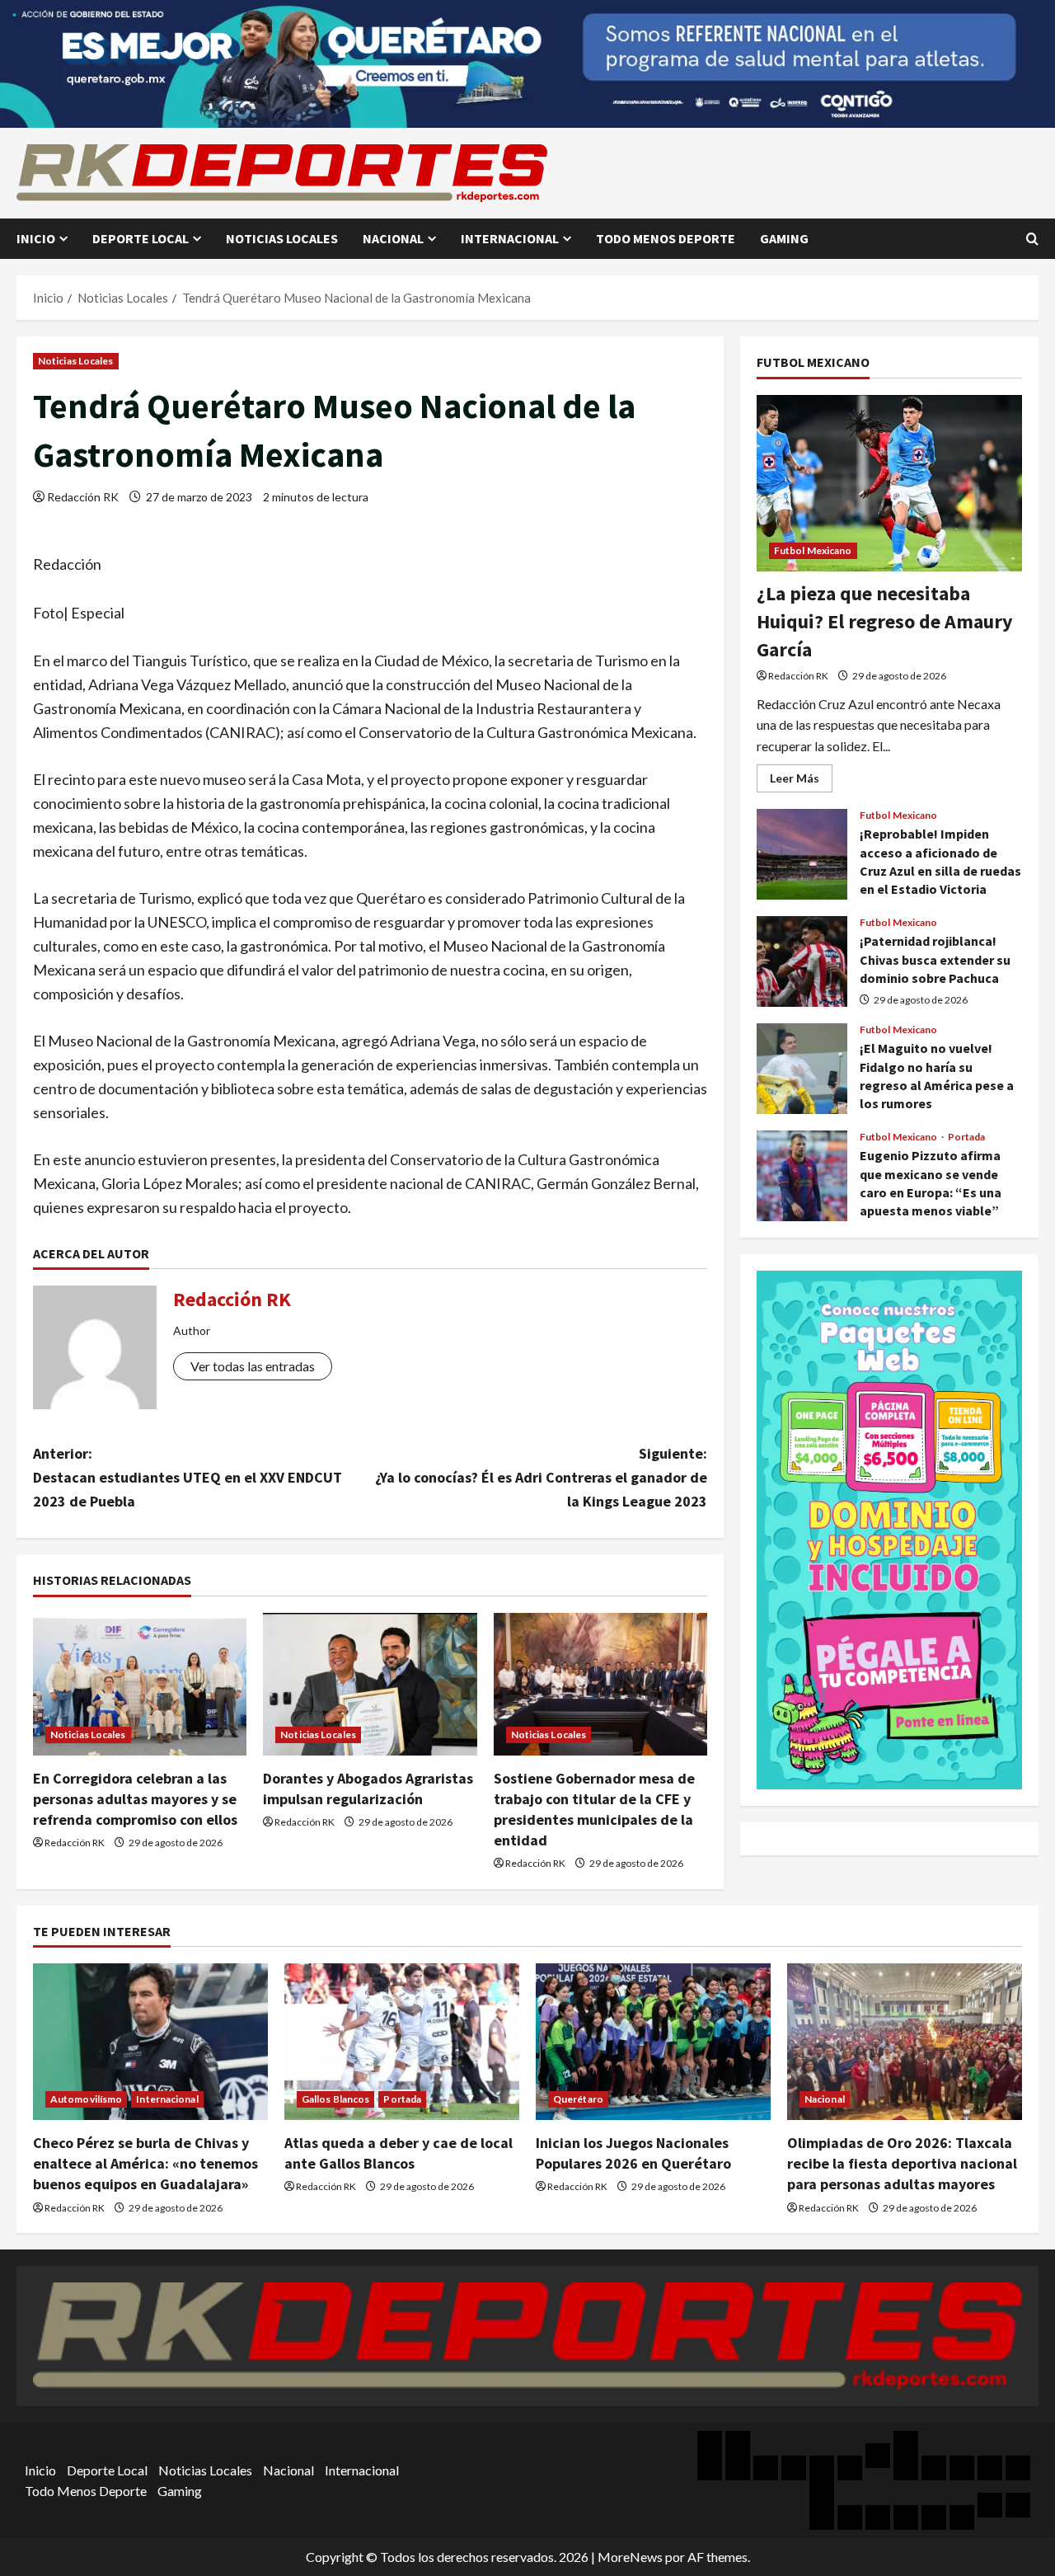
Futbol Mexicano (813, 550)
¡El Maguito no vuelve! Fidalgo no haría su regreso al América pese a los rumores (802, 1069)
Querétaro (578, 2099)
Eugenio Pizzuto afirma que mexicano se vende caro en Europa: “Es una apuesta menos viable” (802, 1176)
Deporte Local (141, 238)
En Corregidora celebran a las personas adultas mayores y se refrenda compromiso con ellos (135, 1799)
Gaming (784, 238)
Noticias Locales (282, 238)
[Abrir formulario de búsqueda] (1032, 239)
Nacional (393, 238)
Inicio (36, 238)
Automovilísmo (86, 2099)
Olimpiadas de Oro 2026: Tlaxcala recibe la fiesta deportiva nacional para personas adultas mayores (902, 2163)
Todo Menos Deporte (666, 238)
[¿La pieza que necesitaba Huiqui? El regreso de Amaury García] (889, 484)
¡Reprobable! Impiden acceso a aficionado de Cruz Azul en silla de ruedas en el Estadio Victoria (802, 854)
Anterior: (188, 1477)
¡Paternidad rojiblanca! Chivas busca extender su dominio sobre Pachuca (802, 961)
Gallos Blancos (335, 2099)
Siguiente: (541, 1477)
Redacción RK (83, 497)
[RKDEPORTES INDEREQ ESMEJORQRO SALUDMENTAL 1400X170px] (527, 62)
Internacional (510, 238)
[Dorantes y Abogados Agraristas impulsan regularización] (370, 1684)
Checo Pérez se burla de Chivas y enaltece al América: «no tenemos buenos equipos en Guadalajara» (145, 2163)
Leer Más (801, 781)
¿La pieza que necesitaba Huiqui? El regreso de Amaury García (885, 621)
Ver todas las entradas (253, 1366)
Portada (967, 1137)
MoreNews (630, 2557)
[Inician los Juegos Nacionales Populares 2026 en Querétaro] (653, 2042)
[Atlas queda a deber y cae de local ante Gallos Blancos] (402, 2042)
